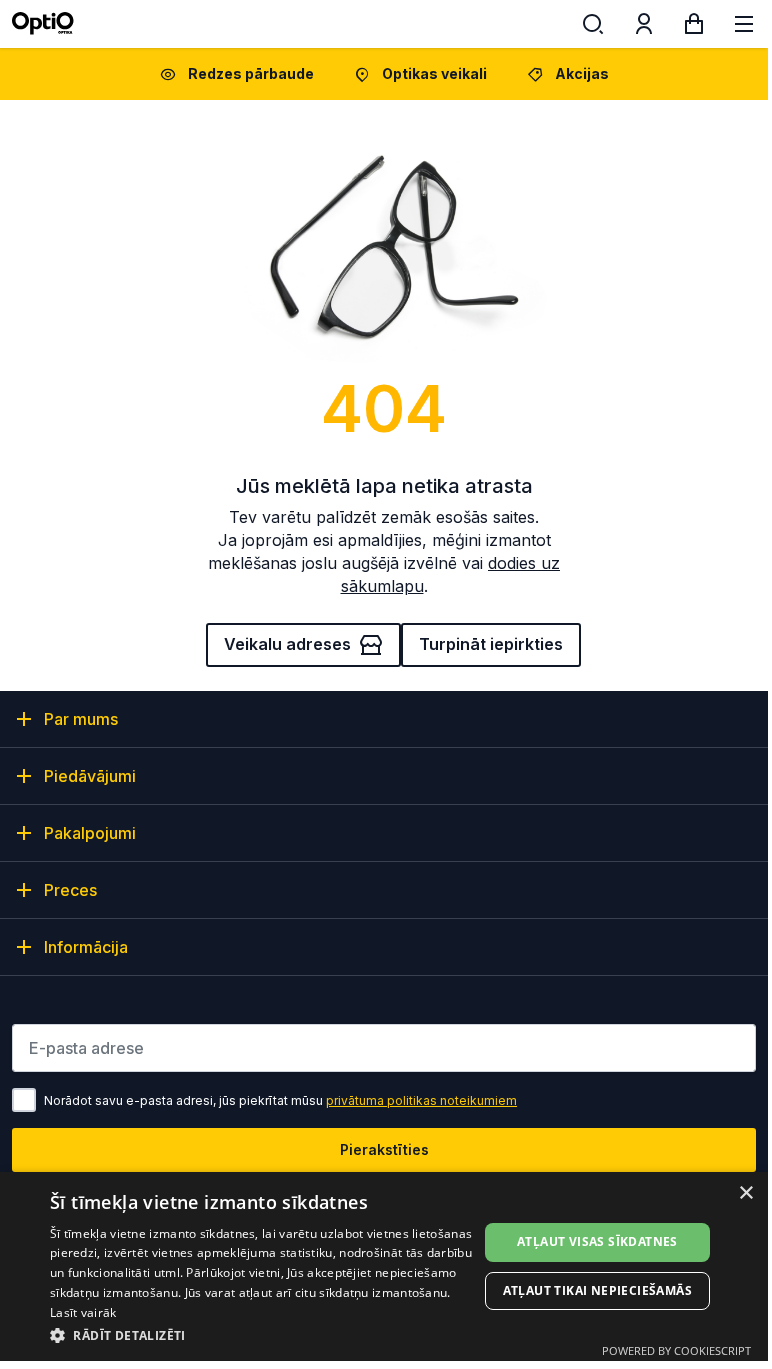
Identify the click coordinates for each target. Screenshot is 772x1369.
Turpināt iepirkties (491, 644)
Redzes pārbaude (251, 73)
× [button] (745, 1193)
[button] (264, 1334)
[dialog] (384, 1266)
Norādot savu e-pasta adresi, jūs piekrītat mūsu (280, 1100)
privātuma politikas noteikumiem (421, 1100)
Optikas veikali (434, 73)
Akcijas (582, 73)
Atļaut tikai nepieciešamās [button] (597, 1290)
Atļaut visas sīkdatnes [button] (597, 1241)
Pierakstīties (384, 1149)
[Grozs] (694, 28)
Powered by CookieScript (676, 1350)
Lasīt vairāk (83, 1312)
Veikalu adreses (287, 644)
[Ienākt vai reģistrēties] (644, 28)
